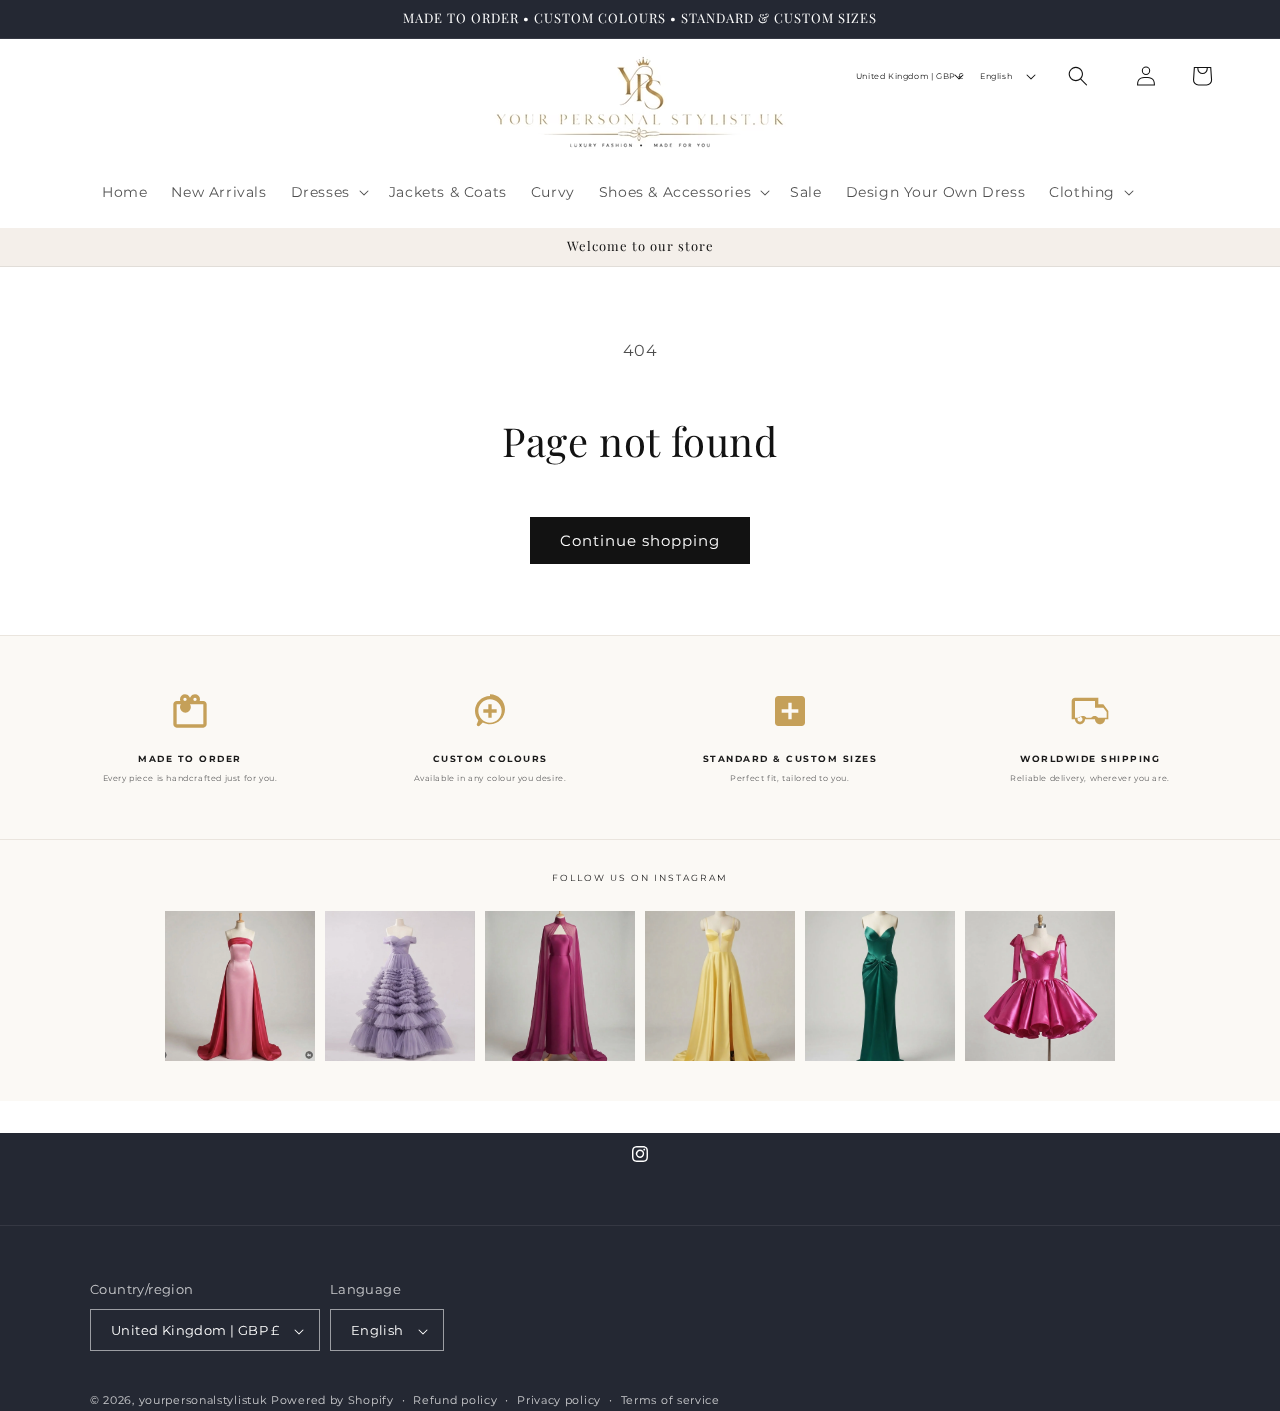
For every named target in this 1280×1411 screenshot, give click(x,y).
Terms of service (670, 1400)
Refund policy (455, 1400)
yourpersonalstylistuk (203, 1401)
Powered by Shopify (332, 1401)
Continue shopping (640, 540)
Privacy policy (559, 1400)
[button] (328, 192)
